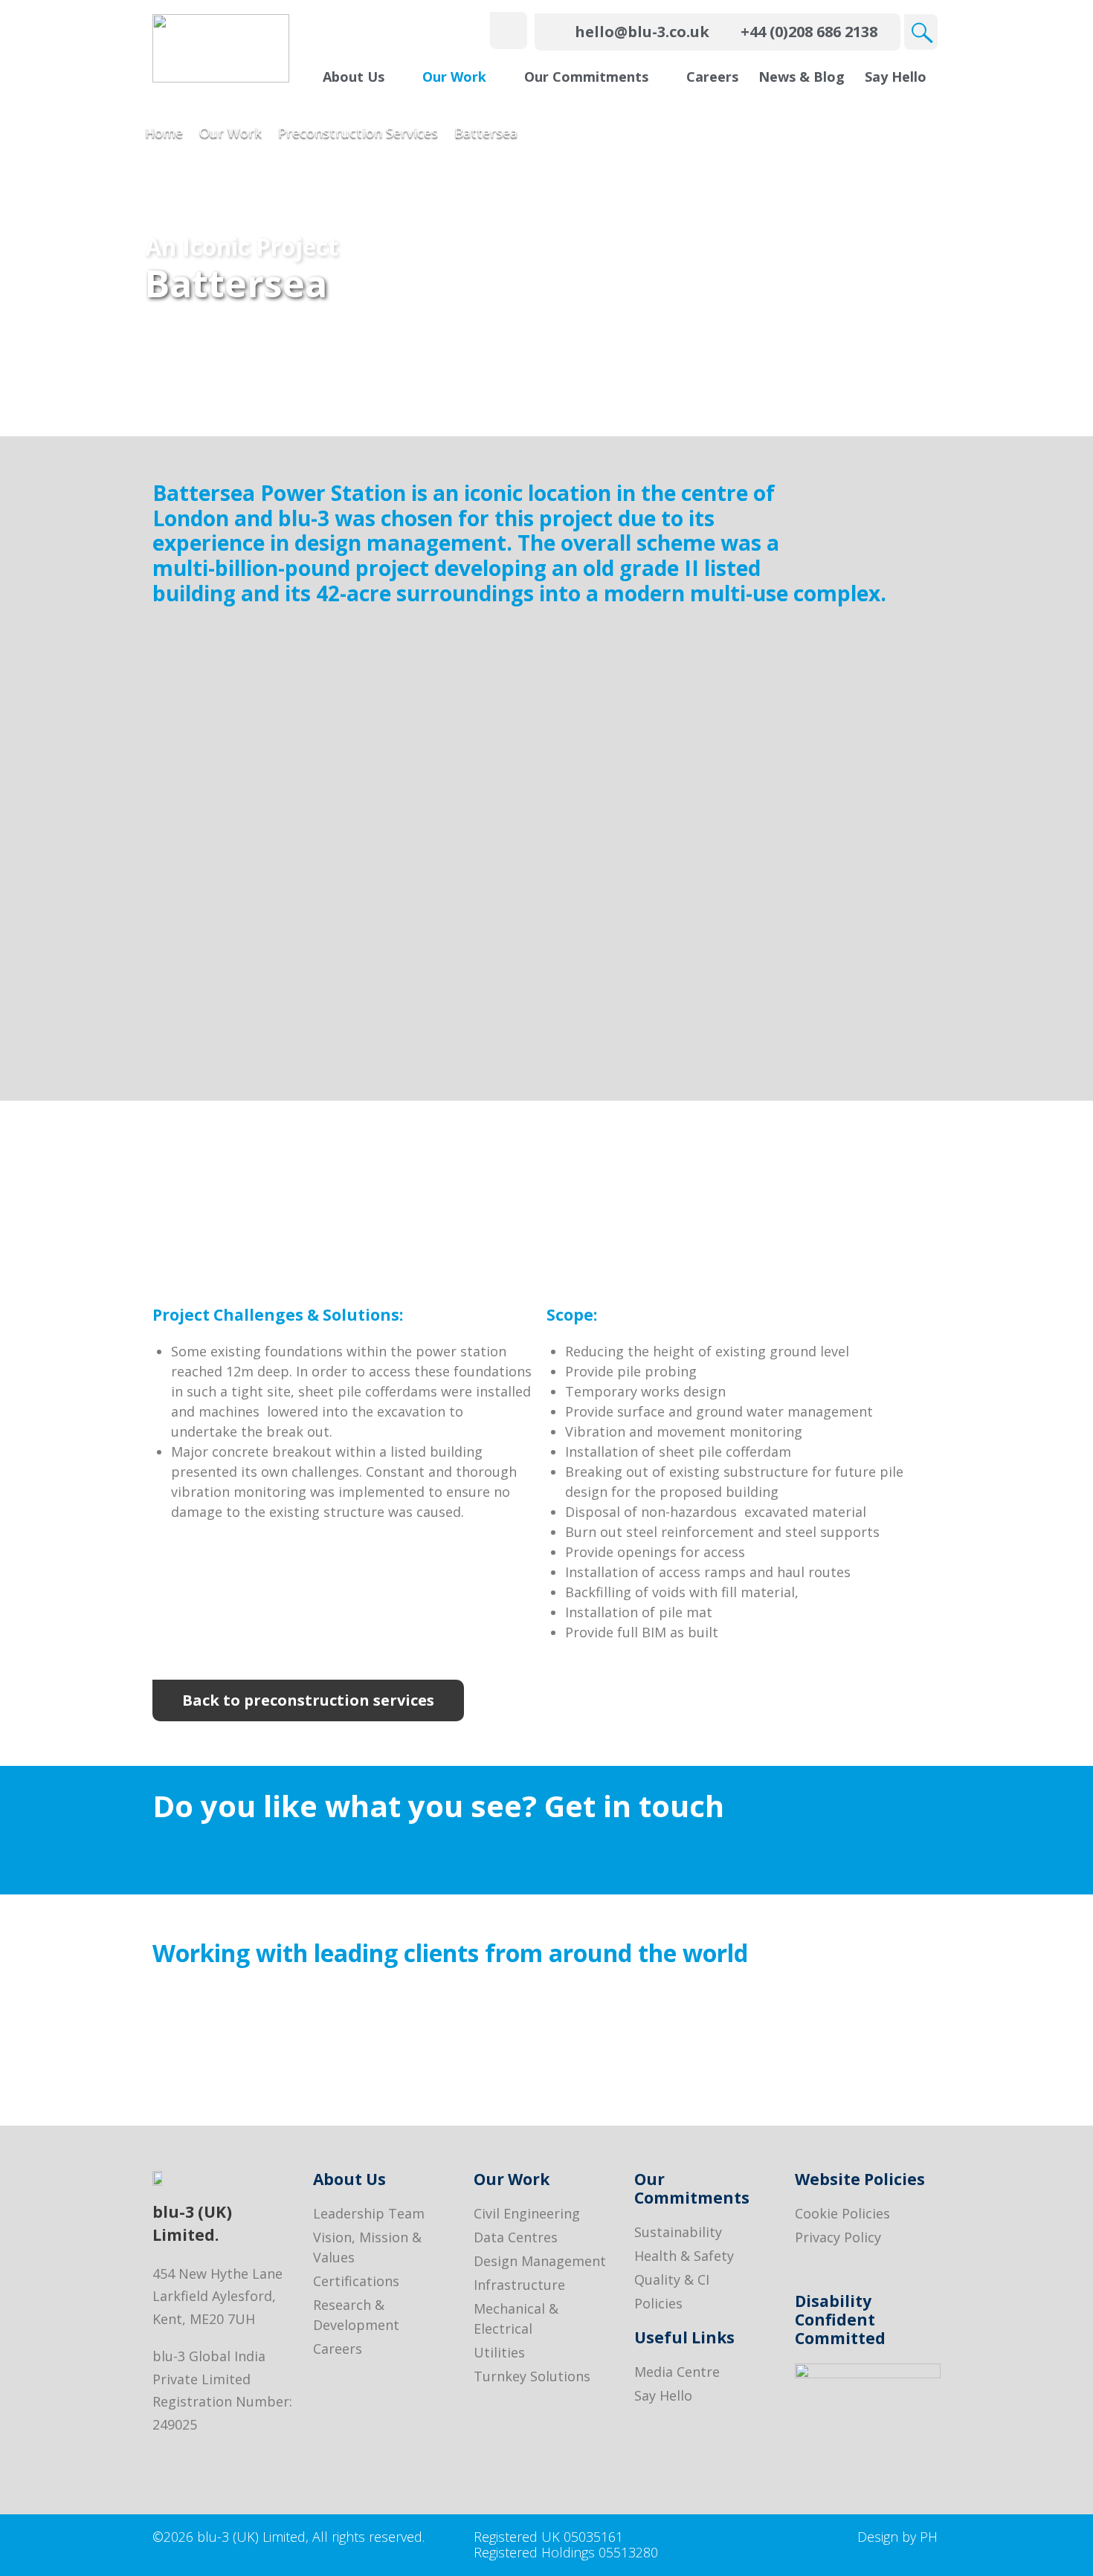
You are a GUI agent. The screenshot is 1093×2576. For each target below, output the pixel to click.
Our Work (230, 132)
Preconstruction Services (358, 132)
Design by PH (897, 2537)
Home (164, 132)
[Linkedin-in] (162, 2460)
